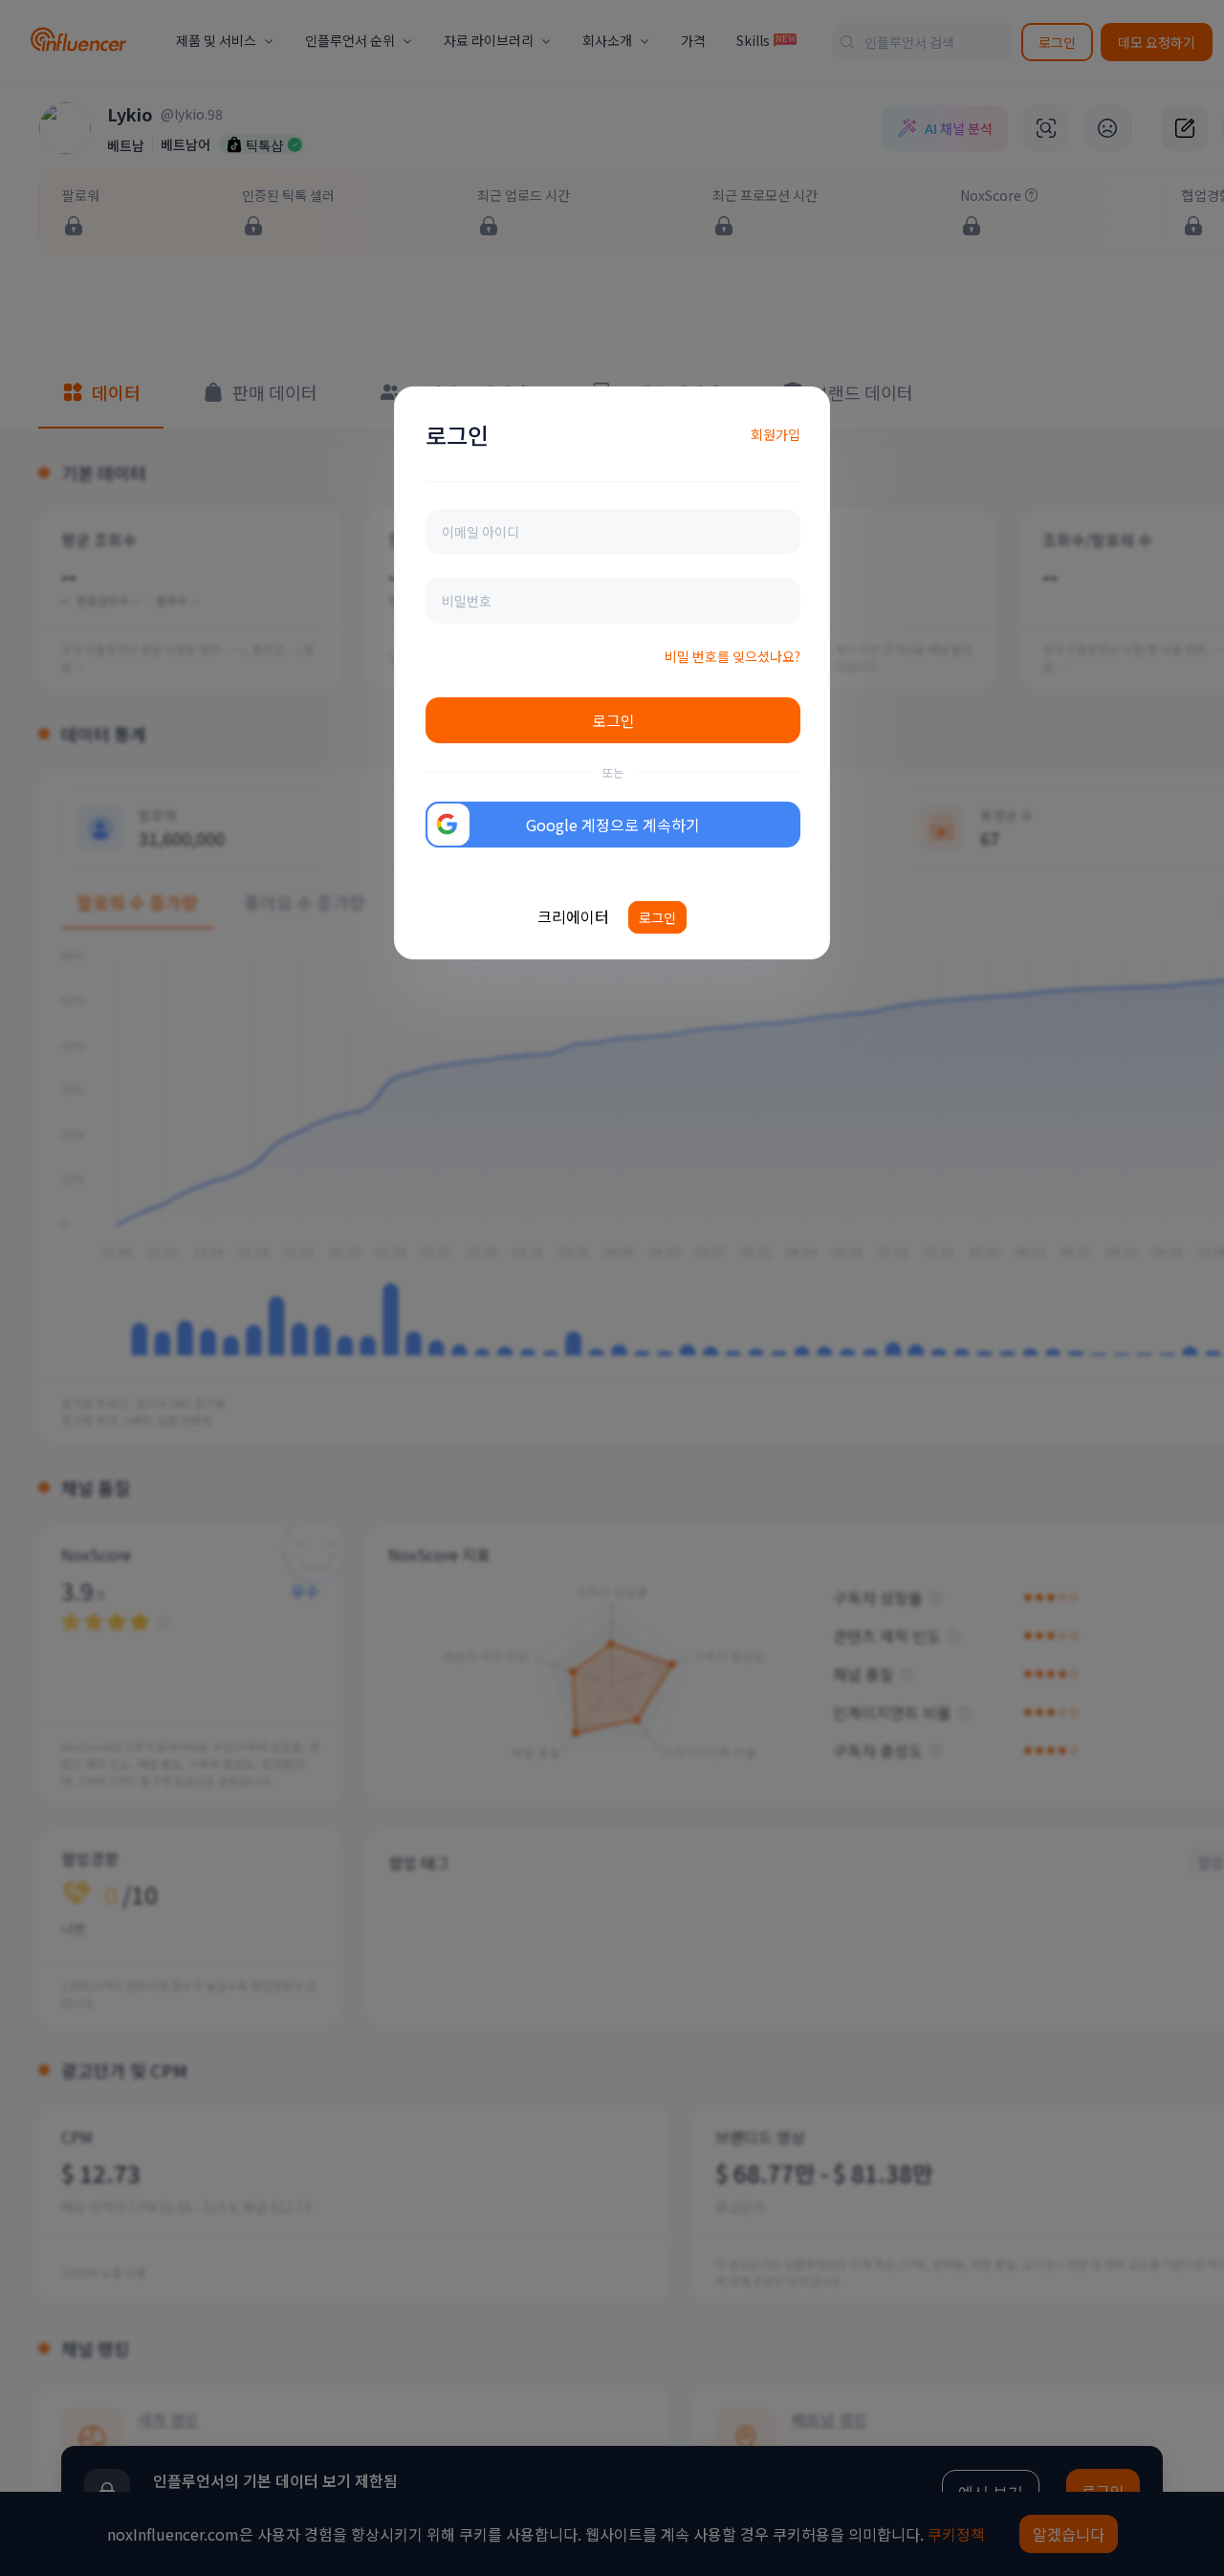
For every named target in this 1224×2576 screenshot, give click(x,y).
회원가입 (776, 434)
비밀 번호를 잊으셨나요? (732, 656)
